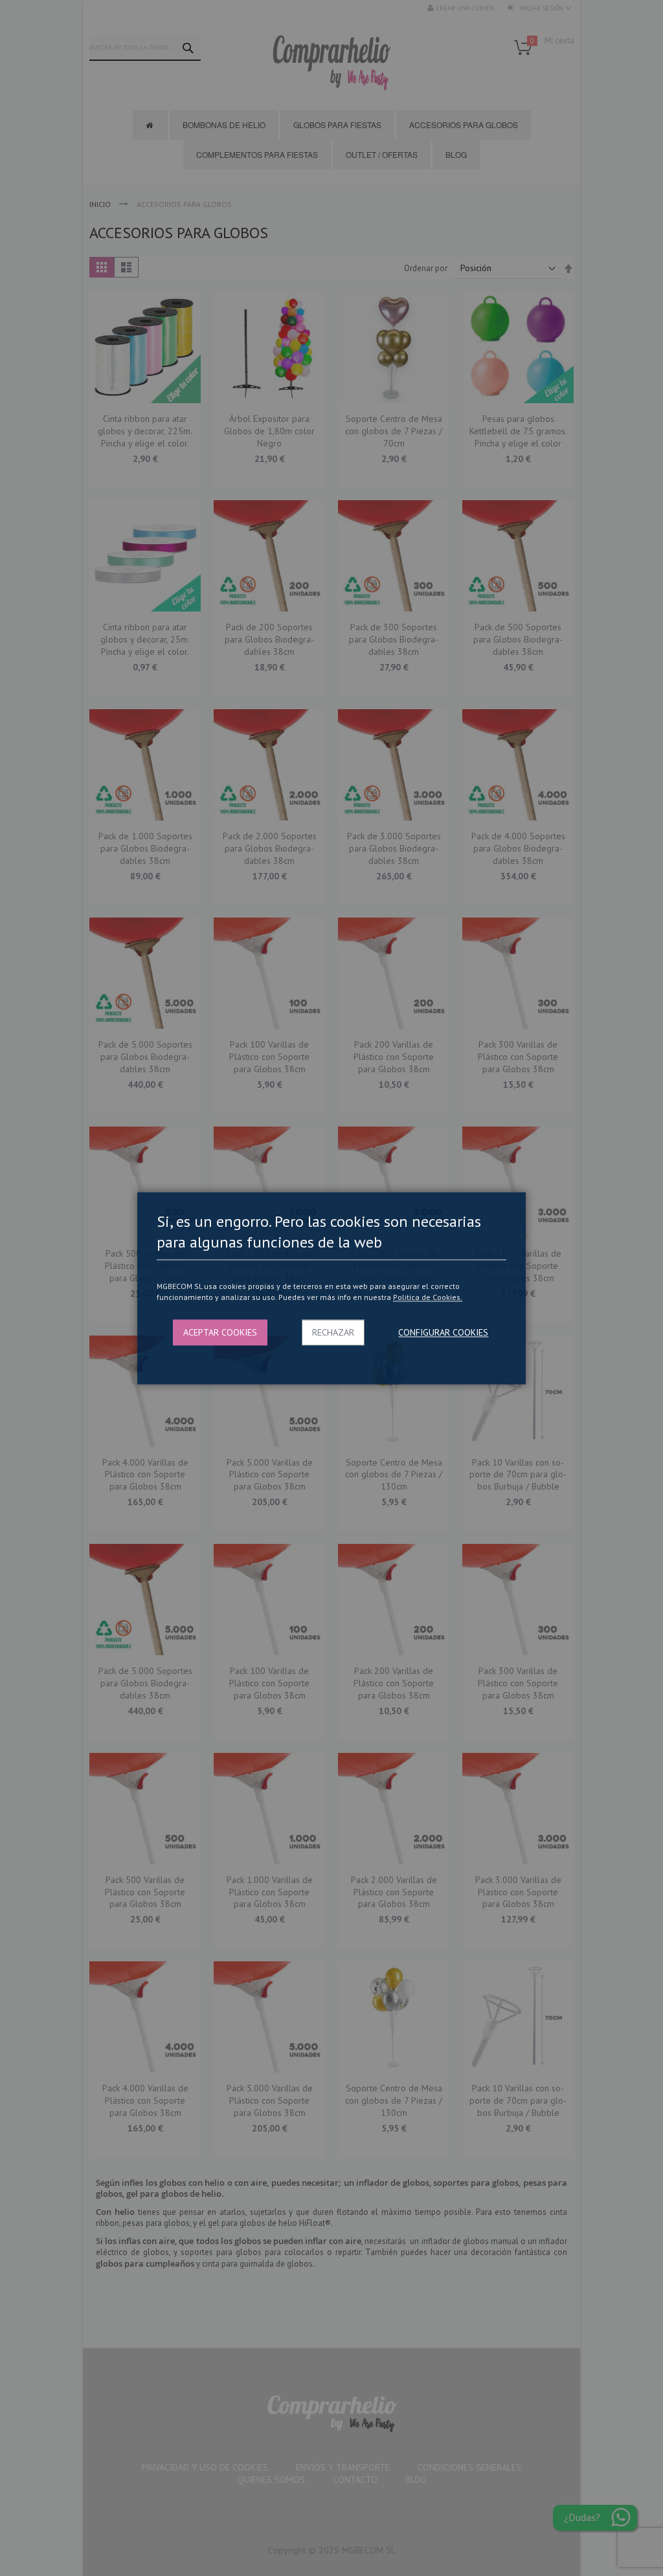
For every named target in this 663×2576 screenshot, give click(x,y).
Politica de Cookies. (428, 1298)
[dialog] (331, 1288)
